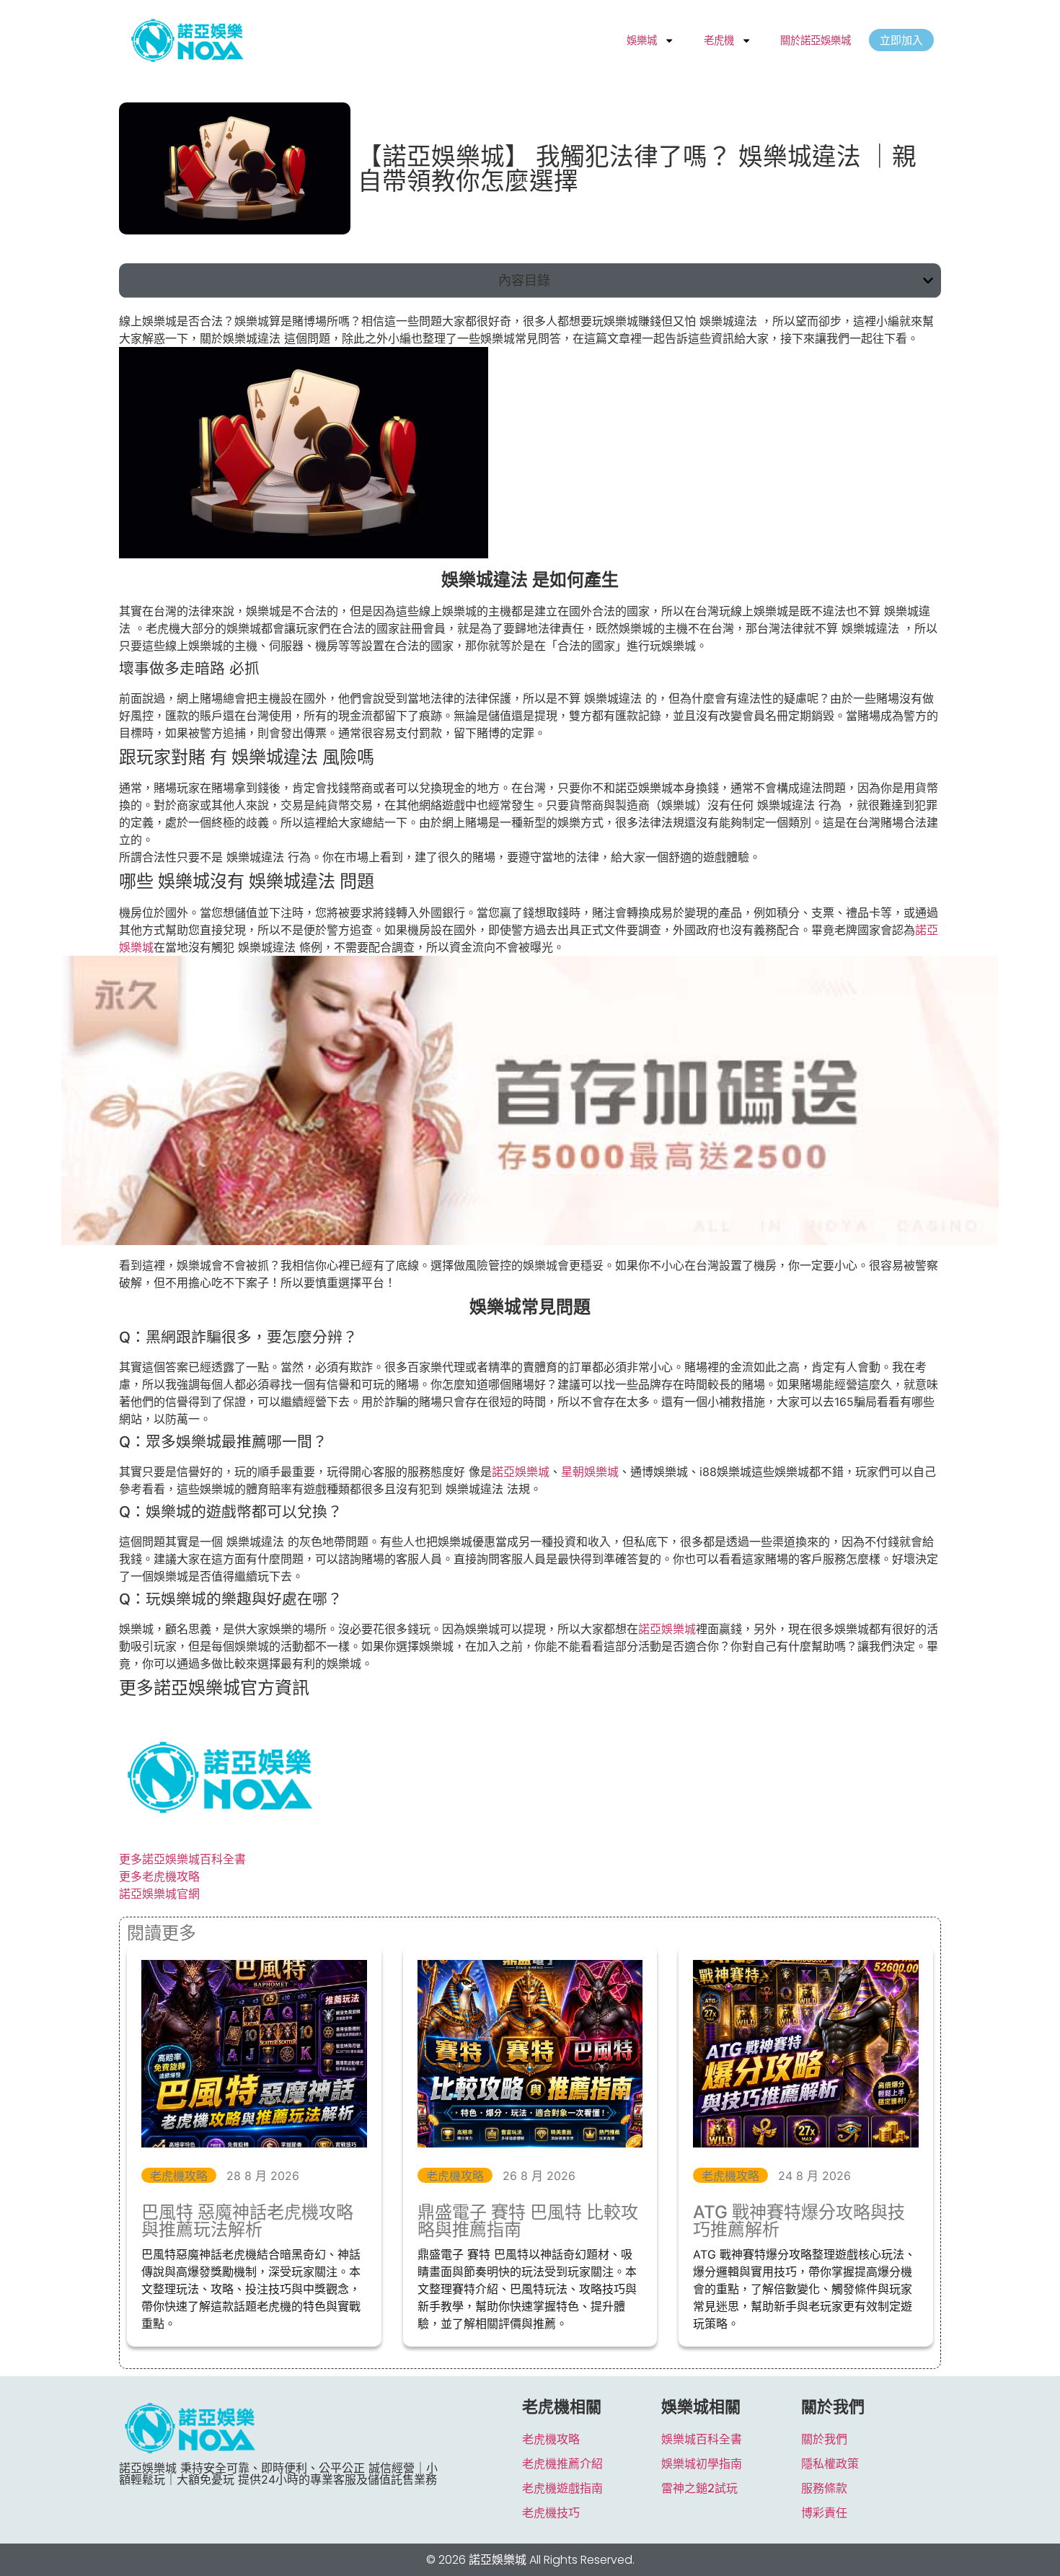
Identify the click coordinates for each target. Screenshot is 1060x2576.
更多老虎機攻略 (159, 1876)
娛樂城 (642, 40)
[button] (928, 281)
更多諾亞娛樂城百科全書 (182, 1859)
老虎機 (719, 40)
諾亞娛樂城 (521, 1472)
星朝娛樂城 (590, 1472)
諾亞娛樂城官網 (159, 1894)
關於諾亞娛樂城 (816, 40)
